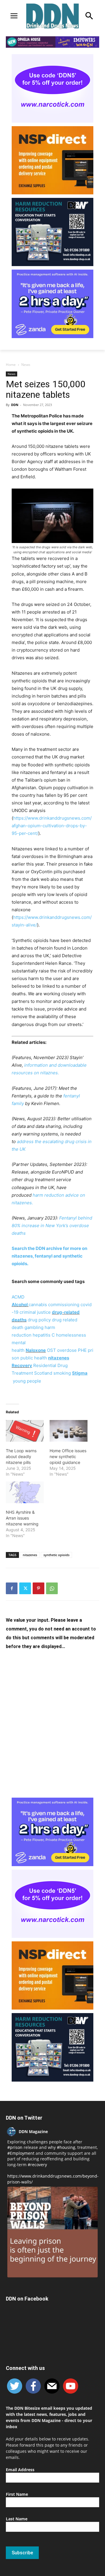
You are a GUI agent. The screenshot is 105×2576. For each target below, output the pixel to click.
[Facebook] (12, 1588)
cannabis (38, 1305)
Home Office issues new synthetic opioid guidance (68, 1456)
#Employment (21, 2153)
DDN (15, 405)
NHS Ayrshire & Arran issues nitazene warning (22, 1518)
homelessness (71, 1335)
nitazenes (30, 1555)
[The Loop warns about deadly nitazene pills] (25, 1431)
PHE (82, 1350)
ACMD (18, 1297)
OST (51, 1350)
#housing (66, 2147)
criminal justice (35, 1312)
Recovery (22, 1365)
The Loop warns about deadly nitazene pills (21, 1456)
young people (27, 1381)
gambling (34, 1327)
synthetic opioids (56, 1555)
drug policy (39, 1320)
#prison (15, 2147)
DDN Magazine (33, 2131)
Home (11, 365)
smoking (62, 1373)
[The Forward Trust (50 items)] (12, 1381)
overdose (67, 1350)
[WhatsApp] (52, 1588)
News (26, 365)
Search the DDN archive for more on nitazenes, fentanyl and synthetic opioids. (49, 1256)
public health (34, 1358)
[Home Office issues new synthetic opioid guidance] (69, 1431)
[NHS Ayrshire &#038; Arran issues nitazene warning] (25, 1492)
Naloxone (36, 1350)
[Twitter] (25, 1588)
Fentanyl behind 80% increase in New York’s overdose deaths (52, 1226)
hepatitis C (44, 1335)
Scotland (43, 1373)
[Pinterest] (38, 1588)
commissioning (64, 1305)
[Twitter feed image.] (52, 2232)
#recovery (37, 2165)
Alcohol (20, 1305)
